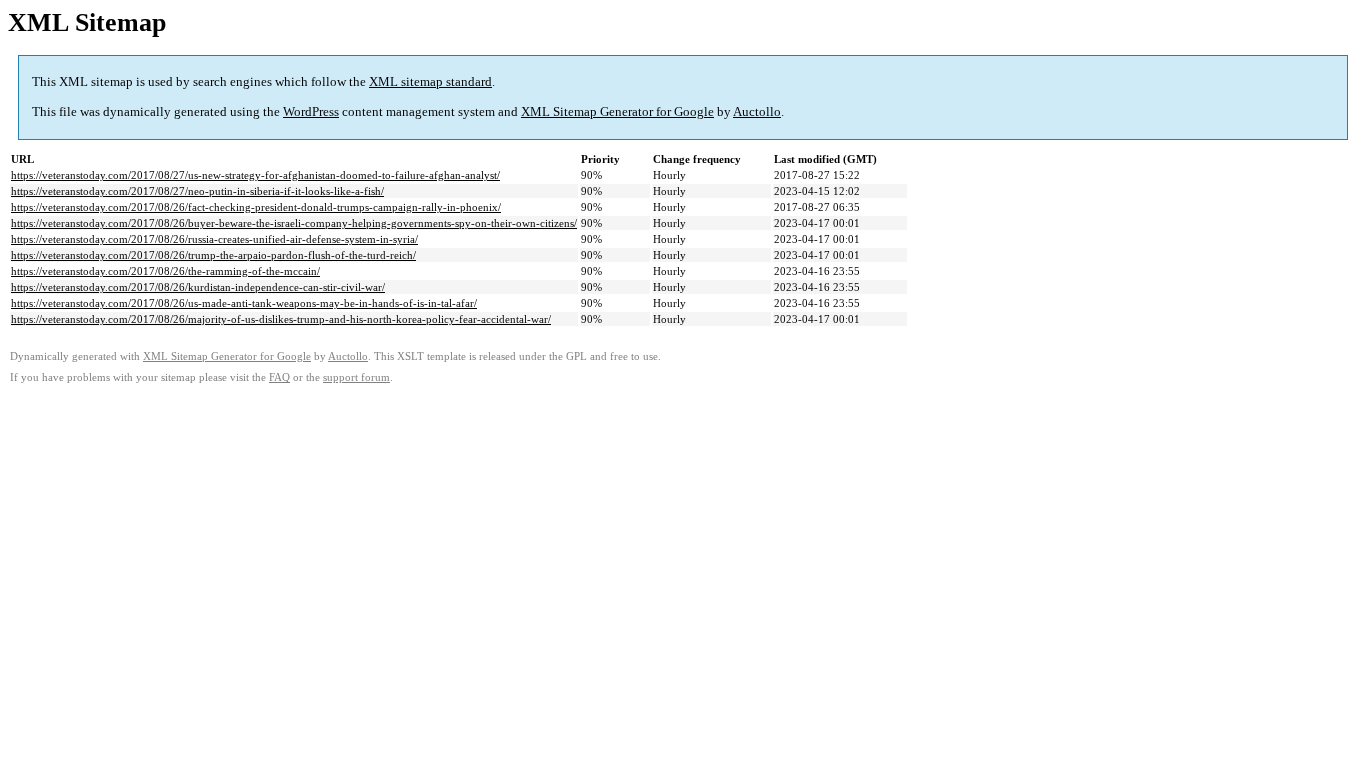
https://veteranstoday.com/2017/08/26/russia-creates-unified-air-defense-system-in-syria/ (214, 239)
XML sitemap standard (430, 81)
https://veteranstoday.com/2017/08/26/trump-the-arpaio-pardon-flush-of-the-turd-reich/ (213, 255)
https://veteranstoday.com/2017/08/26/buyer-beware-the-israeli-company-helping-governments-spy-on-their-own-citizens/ (294, 223)
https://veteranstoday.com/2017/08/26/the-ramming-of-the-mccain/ (165, 271)
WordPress (311, 111)
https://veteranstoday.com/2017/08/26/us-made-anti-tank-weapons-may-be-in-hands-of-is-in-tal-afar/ (244, 303)
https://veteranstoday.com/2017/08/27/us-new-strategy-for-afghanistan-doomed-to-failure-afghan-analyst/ (255, 175)
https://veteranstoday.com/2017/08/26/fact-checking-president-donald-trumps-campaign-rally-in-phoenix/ (256, 207)
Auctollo (757, 111)
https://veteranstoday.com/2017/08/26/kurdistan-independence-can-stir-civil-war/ (198, 287)
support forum (356, 377)
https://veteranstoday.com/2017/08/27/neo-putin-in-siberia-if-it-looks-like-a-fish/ (197, 191)
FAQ (279, 377)
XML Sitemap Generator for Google (617, 111)
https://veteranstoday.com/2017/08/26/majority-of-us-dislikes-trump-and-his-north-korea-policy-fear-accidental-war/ (281, 319)
